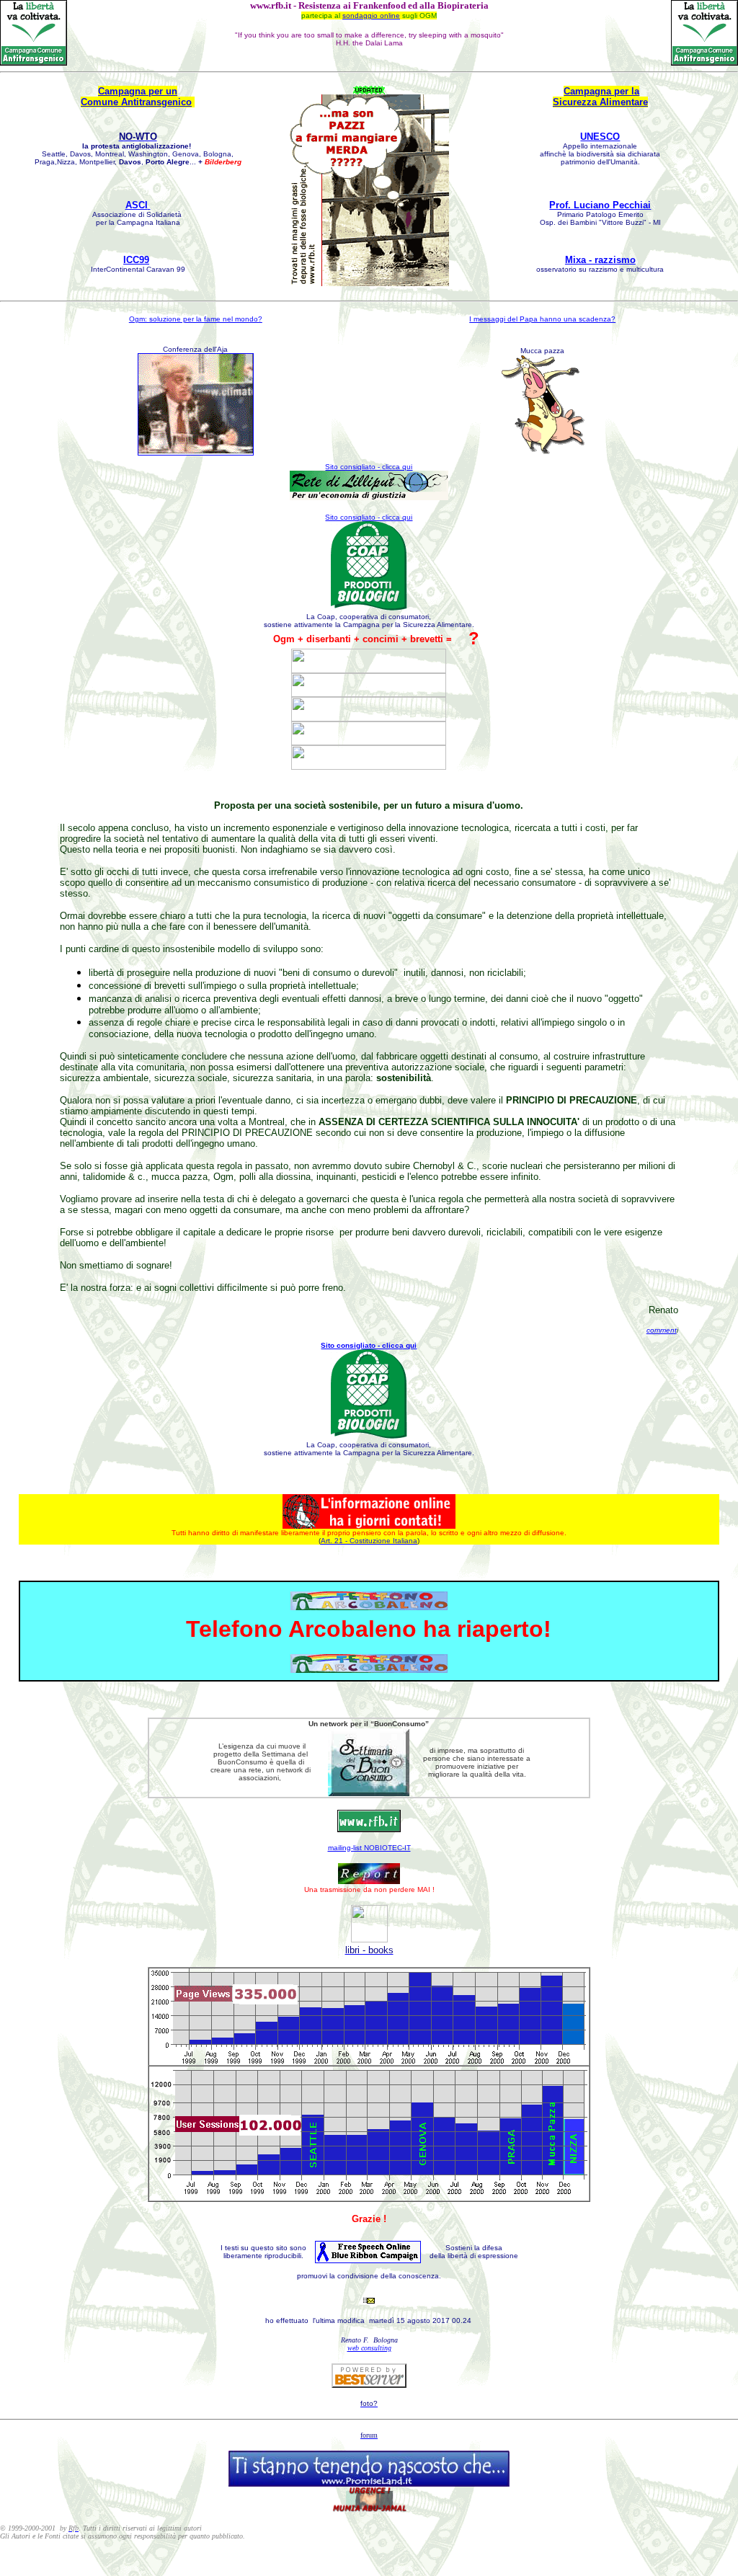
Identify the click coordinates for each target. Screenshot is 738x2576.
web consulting (369, 2348)
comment (662, 1330)
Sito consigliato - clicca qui (369, 517)
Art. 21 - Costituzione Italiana (369, 1541)
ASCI (137, 205)
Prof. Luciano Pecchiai (600, 205)
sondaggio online (371, 15)
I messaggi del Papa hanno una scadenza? (542, 319)
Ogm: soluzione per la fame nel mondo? (196, 319)
